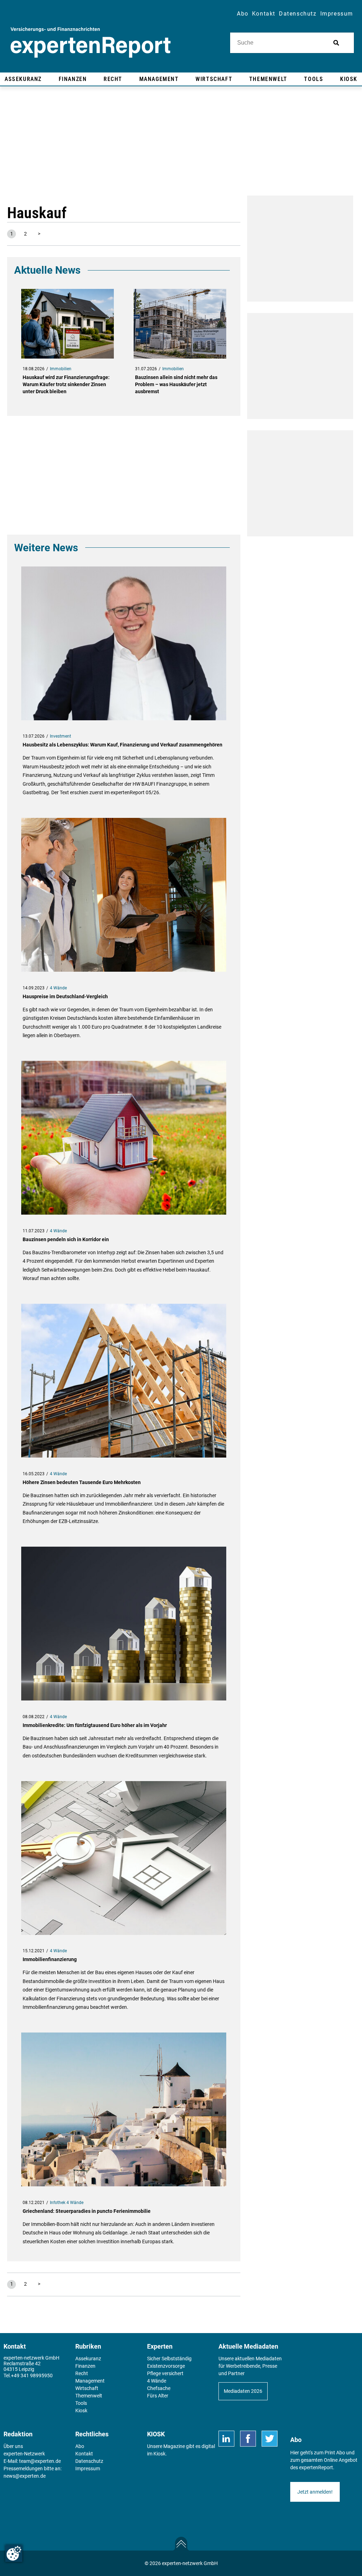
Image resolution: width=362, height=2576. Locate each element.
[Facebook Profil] (248, 2439)
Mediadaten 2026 (243, 2391)
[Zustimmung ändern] (14, 2553)
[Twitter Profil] (270, 2439)
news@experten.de (25, 2476)
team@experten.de (40, 2461)
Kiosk (159, 2454)
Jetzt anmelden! (315, 2492)
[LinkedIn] (226, 2439)
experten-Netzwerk (24, 2454)
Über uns (13, 2446)
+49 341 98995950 (32, 2376)
